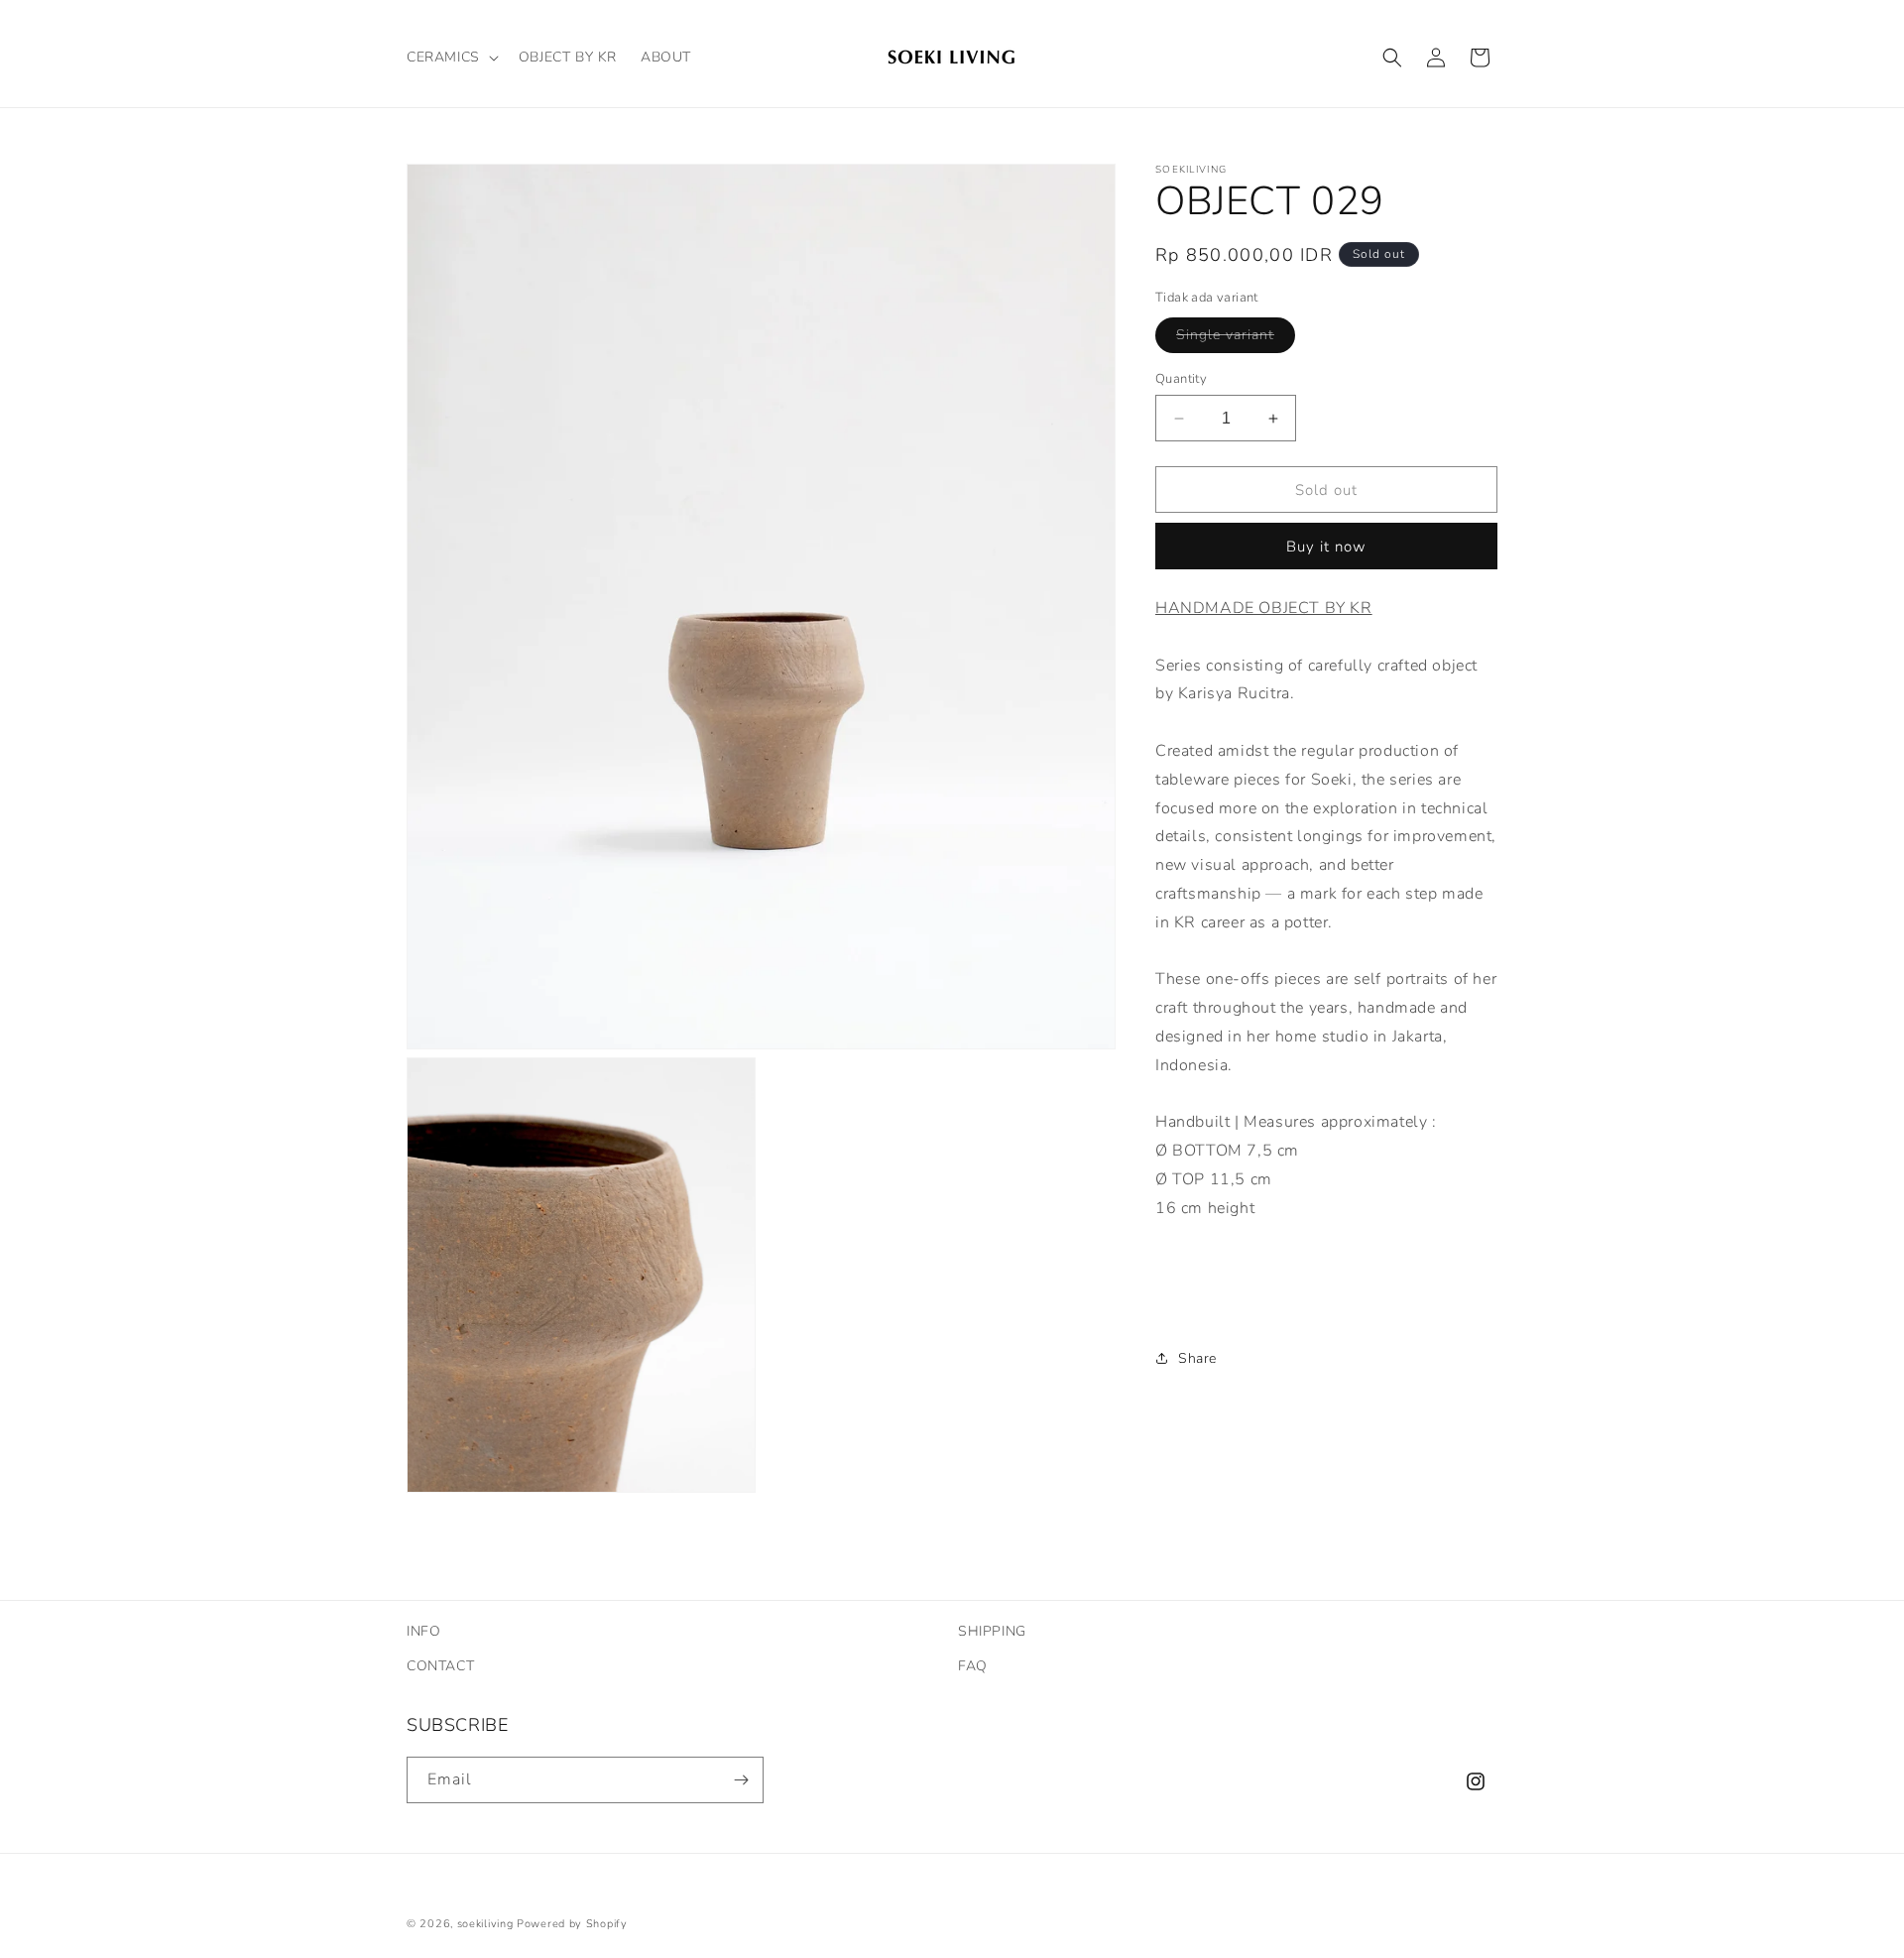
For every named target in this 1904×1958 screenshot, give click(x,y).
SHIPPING (992, 1631)
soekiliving (485, 1924)
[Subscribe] (741, 1780)
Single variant (1236, 339)
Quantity (1181, 379)
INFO (423, 1631)
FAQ (973, 1666)
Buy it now (1326, 547)
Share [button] (1197, 1358)
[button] (451, 58)
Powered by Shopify (572, 1924)
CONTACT (440, 1666)
